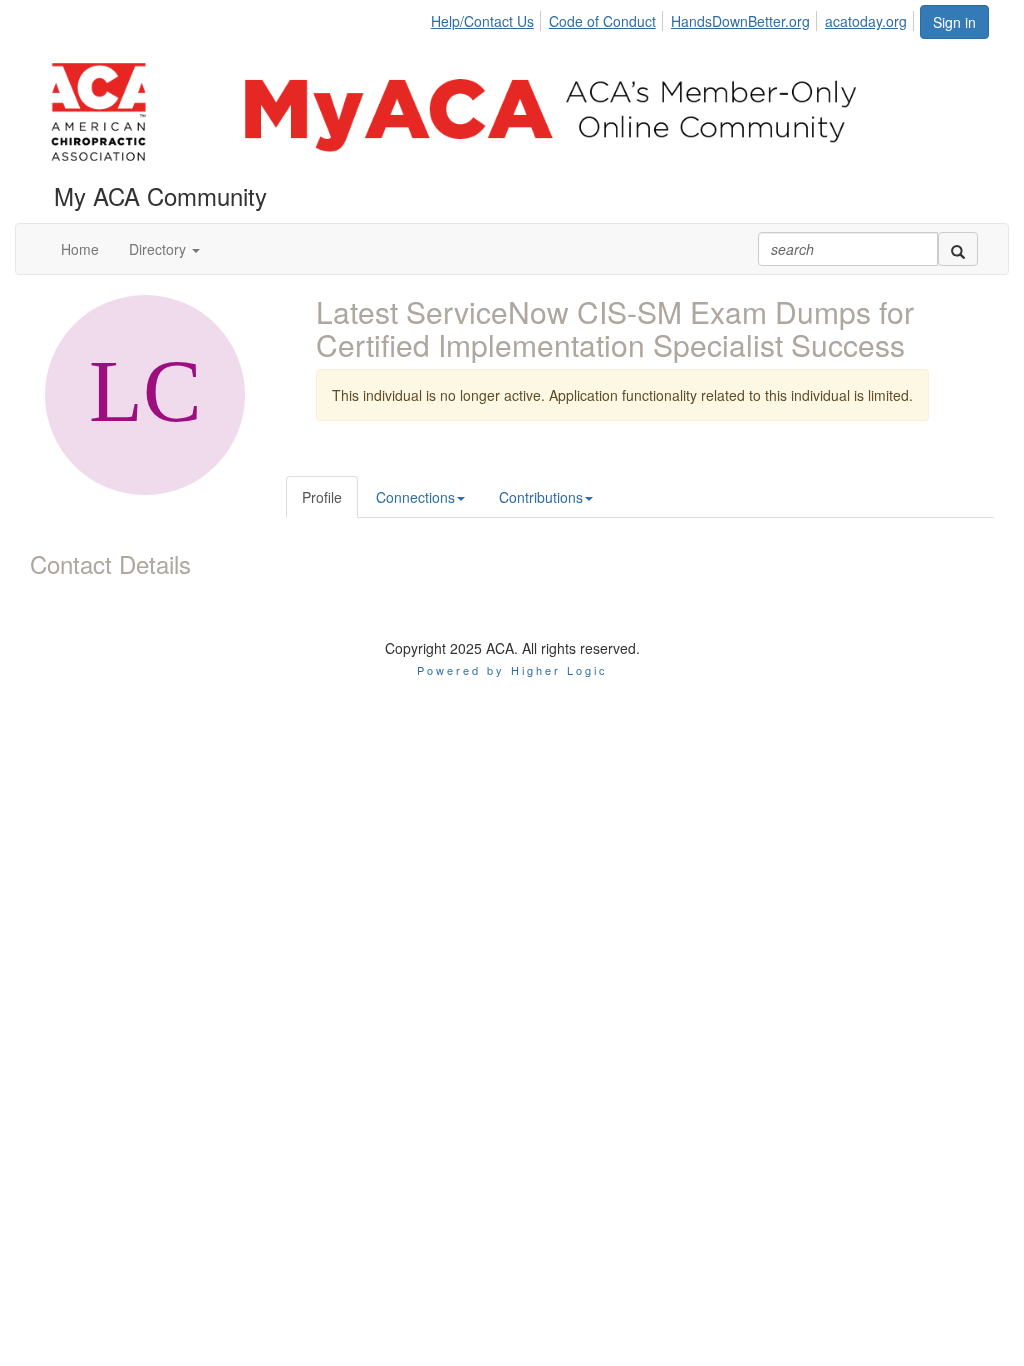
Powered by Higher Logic (512, 670)
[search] (958, 249)
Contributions (541, 497)
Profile (322, 497)
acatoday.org (866, 21)
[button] (164, 249)
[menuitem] (488, 18)
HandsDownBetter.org (740, 21)
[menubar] (674, 18)
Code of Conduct (602, 21)
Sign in (954, 22)
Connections (415, 497)
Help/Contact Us (482, 21)
